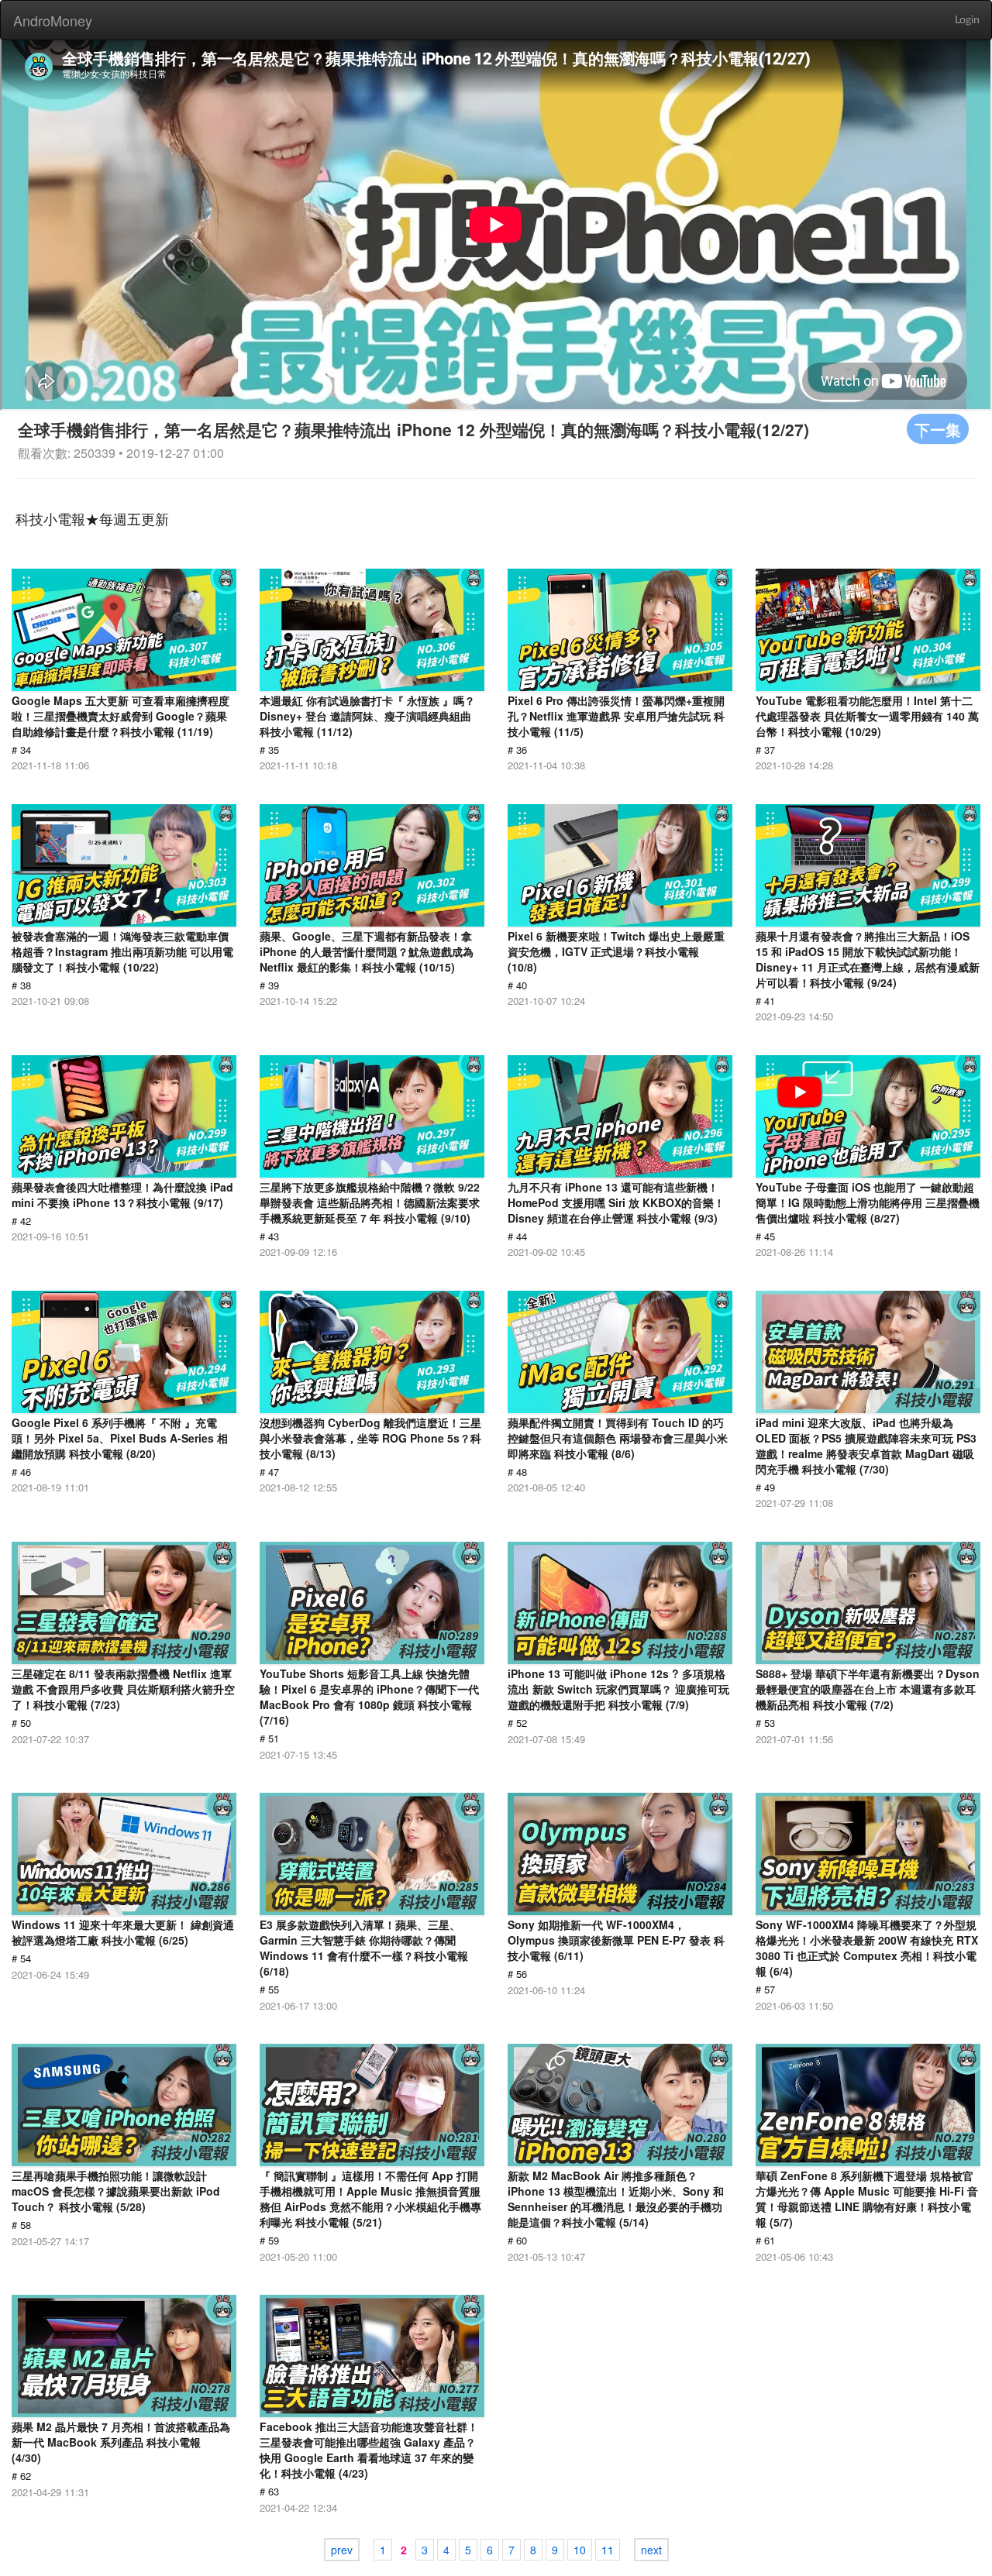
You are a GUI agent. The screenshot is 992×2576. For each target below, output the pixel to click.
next (651, 2550)
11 (608, 2550)
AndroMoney (53, 20)
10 (580, 2550)
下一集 (938, 429)
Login (967, 20)
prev (342, 2550)
